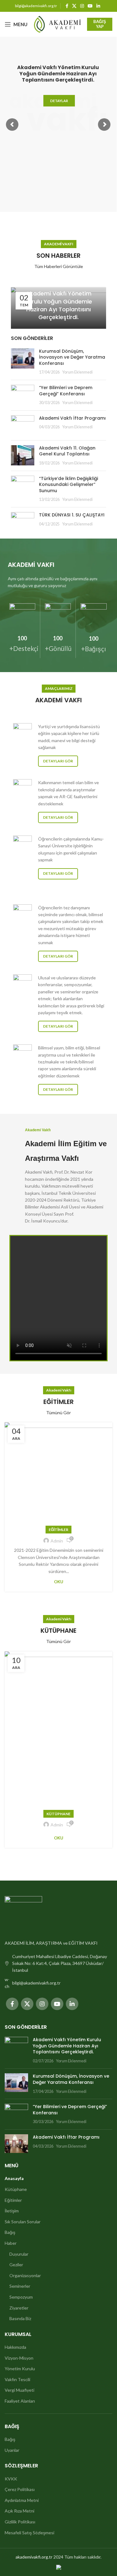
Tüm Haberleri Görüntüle (59, 266)
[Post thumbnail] (23, 362)
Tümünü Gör (58, 1413)
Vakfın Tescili (17, 2379)
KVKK (11, 2479)
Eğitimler (58, 1530)
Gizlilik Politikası (20, 2522)
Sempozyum (21, 2297)
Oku (59, 1582)
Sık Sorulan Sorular (23, 2222)
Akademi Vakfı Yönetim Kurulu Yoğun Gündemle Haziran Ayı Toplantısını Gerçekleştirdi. (58, 305)
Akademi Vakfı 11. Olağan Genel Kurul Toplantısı (67, 451)
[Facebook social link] (67, 6)
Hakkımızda (15, 2347)
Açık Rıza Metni (19, 2511)
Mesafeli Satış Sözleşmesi (29, 2533)
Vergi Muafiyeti (19, 2390)
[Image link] (23, 1914)
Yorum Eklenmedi (77, 372)
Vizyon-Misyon (19, 2358)
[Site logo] (57, 24)
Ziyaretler (19, 2308)
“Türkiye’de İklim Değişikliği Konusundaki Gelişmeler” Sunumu (68, 485)
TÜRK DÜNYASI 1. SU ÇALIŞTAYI (72, 515)
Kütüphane (58, 1814)
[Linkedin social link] (98, 6)
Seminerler (20, 2286)
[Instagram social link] (82, 6)
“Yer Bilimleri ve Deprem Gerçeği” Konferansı (66, 391)
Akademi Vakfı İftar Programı (72, 418)
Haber (11, 2243)
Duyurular (19, 2254)
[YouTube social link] (90, 6)
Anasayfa (14, 2178)
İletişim (12, 2211)
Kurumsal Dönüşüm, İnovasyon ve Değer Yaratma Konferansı (72, 357)
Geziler (16, 2265)
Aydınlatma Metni (22, 2500)
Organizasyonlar (25, 2275)
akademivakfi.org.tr (34, 2557)
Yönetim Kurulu (20, 2369)
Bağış (10, 2232)
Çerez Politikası (20, 2489)
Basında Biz (20, 2318)
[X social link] (74, 6)
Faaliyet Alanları (20, 2401)
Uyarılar (12, 2450)
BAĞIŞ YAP (100, 24)
